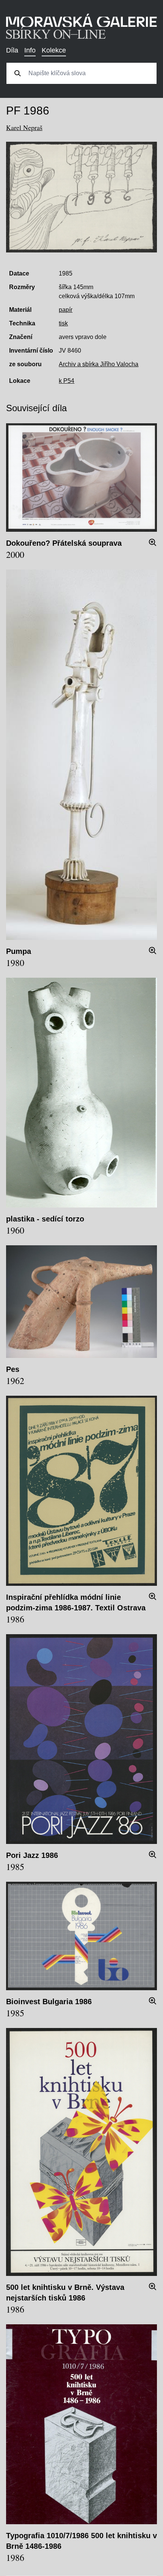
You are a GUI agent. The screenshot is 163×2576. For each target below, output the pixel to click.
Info (30, 50)
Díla (12, 50)
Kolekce (54, 50)
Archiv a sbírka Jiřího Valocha (99, 364)
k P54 (67, 381)
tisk (63, 323)
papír (66, 310)
